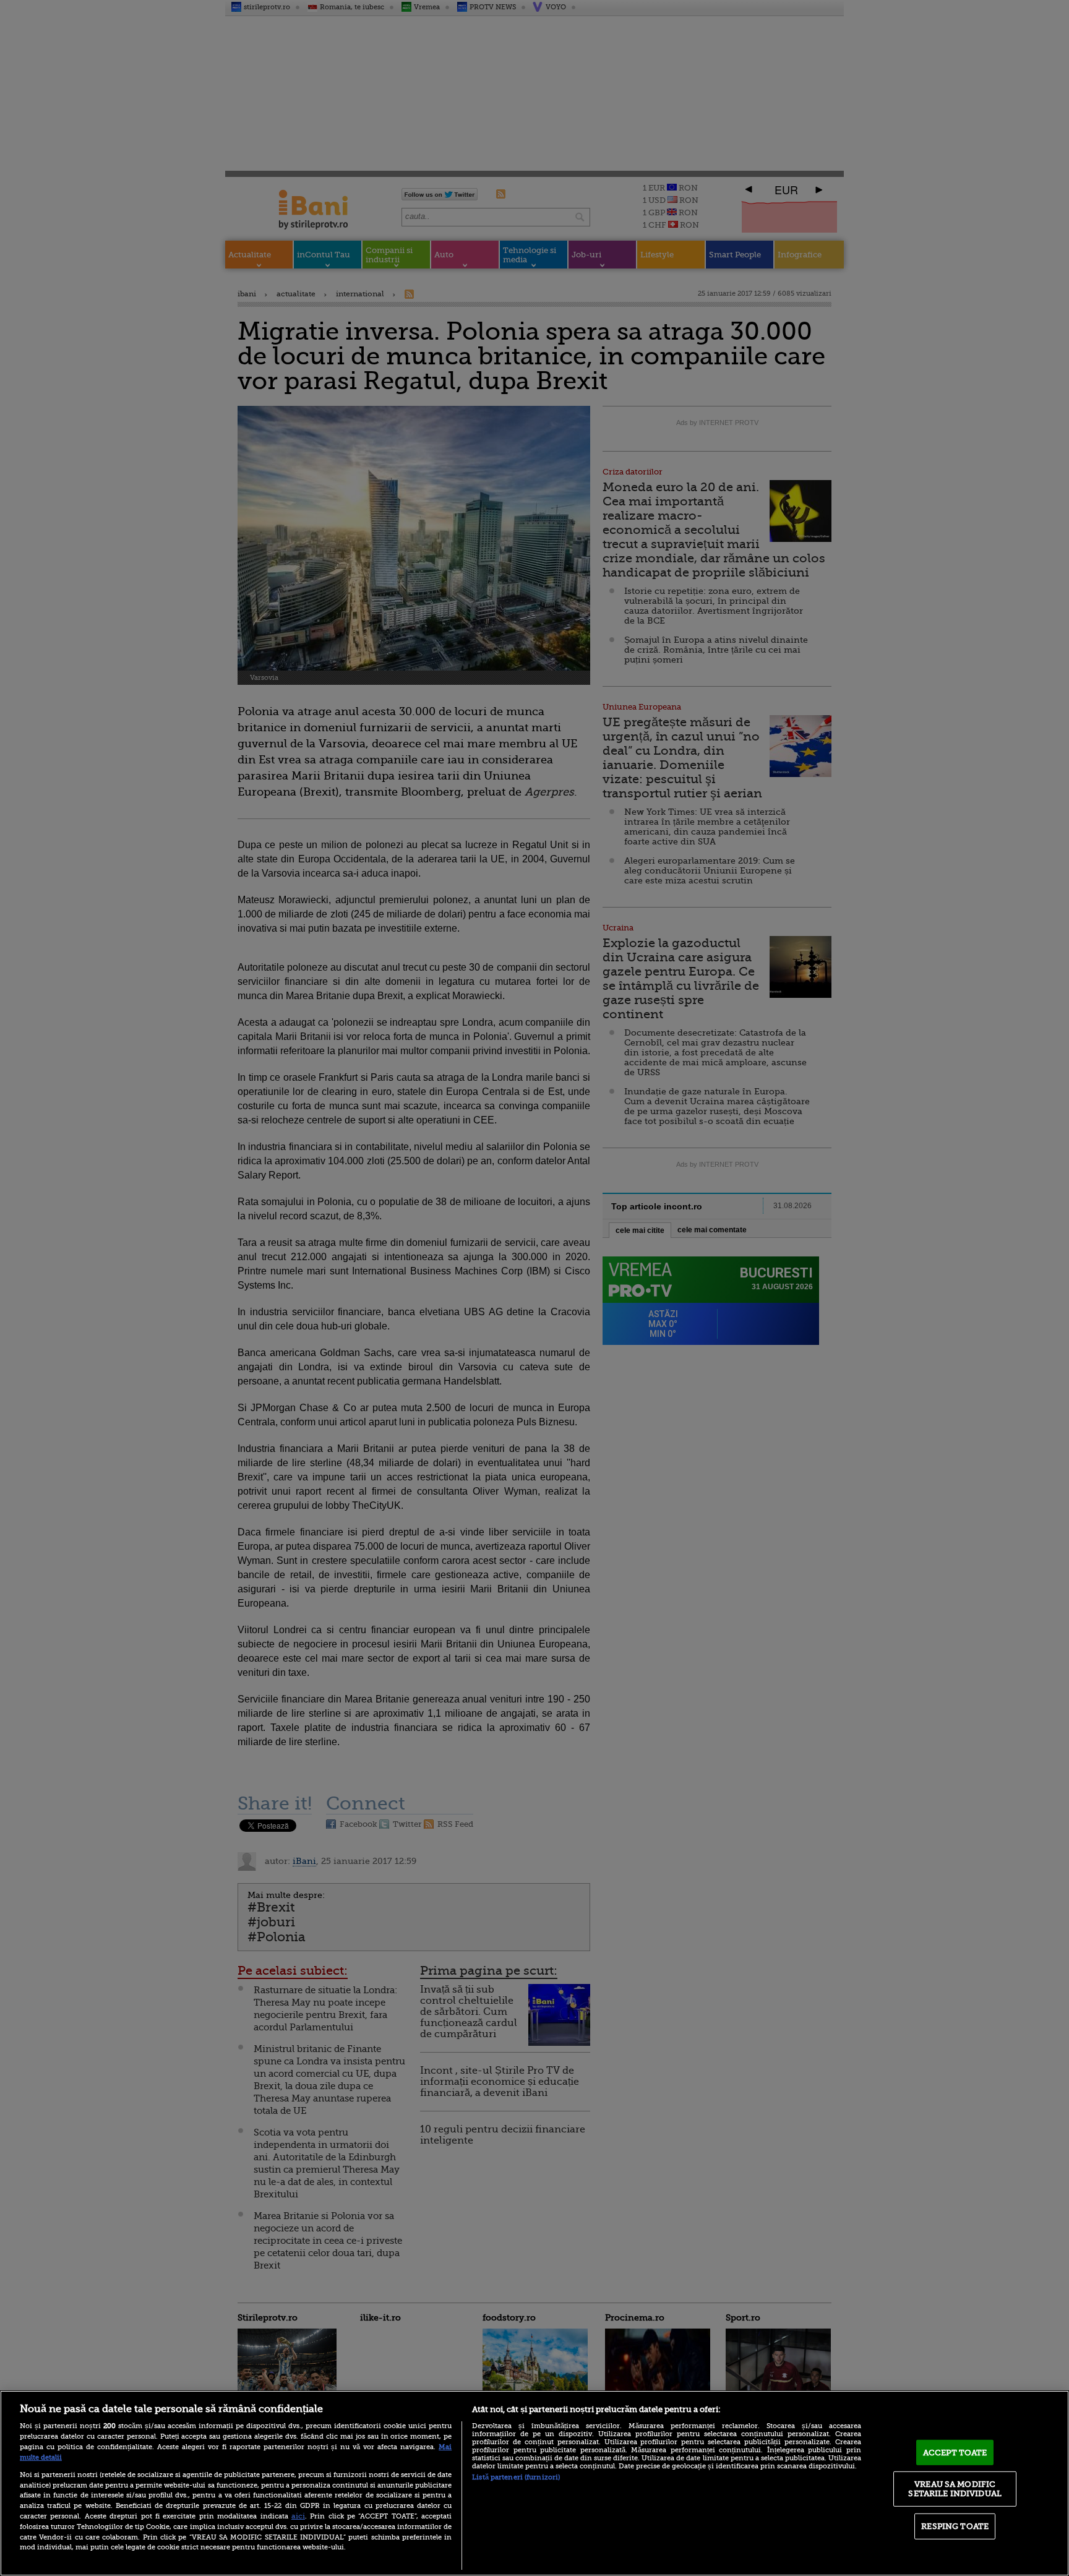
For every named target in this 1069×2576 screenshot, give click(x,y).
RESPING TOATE (955, 2526)
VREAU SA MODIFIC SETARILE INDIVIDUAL (955, 2488)
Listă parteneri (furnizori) (516, 2477)
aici (298, 2516)
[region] (534, 2483)
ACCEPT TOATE (955, 2453)
